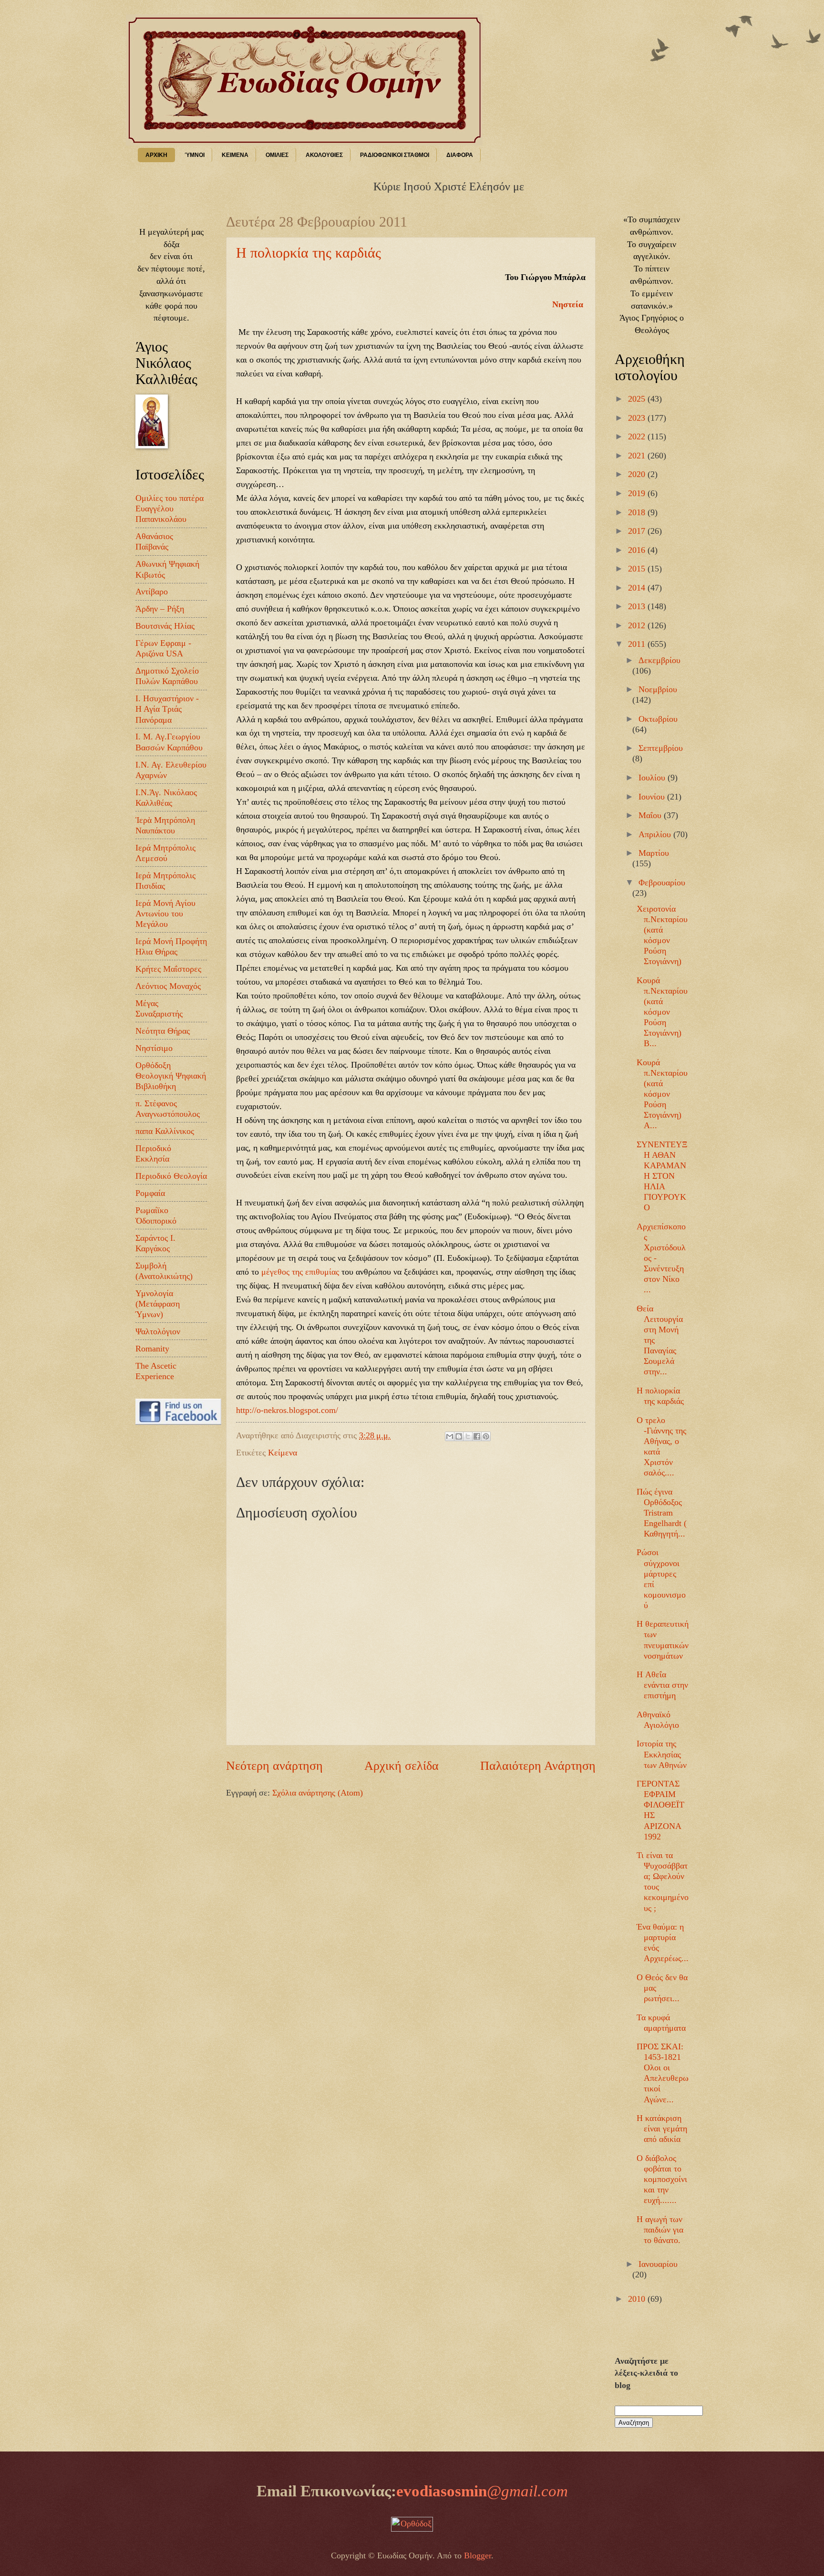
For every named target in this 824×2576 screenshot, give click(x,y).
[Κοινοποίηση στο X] (468, 1436)
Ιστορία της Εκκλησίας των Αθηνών (662, 1754)
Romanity (152, 1349)
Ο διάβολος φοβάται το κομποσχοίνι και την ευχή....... (662, 2179)
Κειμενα (235, 155)
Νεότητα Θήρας (163, 1031)
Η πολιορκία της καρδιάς (309, 253)
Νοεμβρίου (658, 689)
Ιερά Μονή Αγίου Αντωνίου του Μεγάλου (165, 914)
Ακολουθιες (324, 155)
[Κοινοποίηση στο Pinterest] (486, 1436)
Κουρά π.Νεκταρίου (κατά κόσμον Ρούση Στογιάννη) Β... (662, 1012)
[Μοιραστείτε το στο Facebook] (477, 1436)
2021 (638, 456)
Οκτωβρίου (658, 719)
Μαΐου (651, 815)
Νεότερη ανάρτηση (274, 1766)
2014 (638, 588)
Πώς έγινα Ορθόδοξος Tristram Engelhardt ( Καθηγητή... (662, 1513)
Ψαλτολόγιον (158, 1331)
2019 (638, 493)
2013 (638, 606)
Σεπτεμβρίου (661, 748)
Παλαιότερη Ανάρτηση (538, 1766)
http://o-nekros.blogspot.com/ (287, 1410)
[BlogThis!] (459, 1436)
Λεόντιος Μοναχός (168, 986)
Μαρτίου (654, 853)
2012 (638, 625)
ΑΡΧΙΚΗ (156, 155)
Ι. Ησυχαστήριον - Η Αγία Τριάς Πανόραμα (167, 709)
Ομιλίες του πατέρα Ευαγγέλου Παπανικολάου (170, 509)
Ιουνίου (653, 797)
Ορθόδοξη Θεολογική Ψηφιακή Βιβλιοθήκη (171, 1076)
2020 (638, 474)
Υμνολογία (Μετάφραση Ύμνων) (158, 1304)
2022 (638, 436)
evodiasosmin (482, 2491)
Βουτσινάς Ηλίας (165, 626)
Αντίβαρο (152, 592)
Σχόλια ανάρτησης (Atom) (318, 1793)
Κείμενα (283, 1453)
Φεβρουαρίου (662, 883)
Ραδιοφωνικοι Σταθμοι (395, 155)
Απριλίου (656, 834)
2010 (638, 2299)
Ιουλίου (653, 778)
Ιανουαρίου (658, 2264)
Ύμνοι (195, 155)
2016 (638, 550)
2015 (638, 569)
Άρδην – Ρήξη (160, 609)
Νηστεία (569, 304)
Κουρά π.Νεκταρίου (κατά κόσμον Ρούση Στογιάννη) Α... (662, 1094)
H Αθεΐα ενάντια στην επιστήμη (662, 1685)
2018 (638, 512)
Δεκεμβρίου (659, 660)
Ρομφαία (150, 1193)
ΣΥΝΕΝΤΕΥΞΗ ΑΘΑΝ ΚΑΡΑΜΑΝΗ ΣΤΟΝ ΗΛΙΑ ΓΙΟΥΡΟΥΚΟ (662, 1176)
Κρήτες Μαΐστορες (168, 969)
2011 (638, 644)
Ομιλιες (277, 155)
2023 (638, 418)
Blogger (478, 2555)
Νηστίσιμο (154, 1048)
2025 (638, 399)
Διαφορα (460, 155)
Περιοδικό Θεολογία (171, 1176)
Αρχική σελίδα (402, 1766)
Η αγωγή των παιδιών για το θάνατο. (660, 2230)
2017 (638, 531)
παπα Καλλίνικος (165, 1131)
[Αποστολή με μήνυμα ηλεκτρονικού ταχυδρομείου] (450, 1436)
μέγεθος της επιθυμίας (300, 1272)
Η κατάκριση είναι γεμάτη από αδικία (662, 2129)
